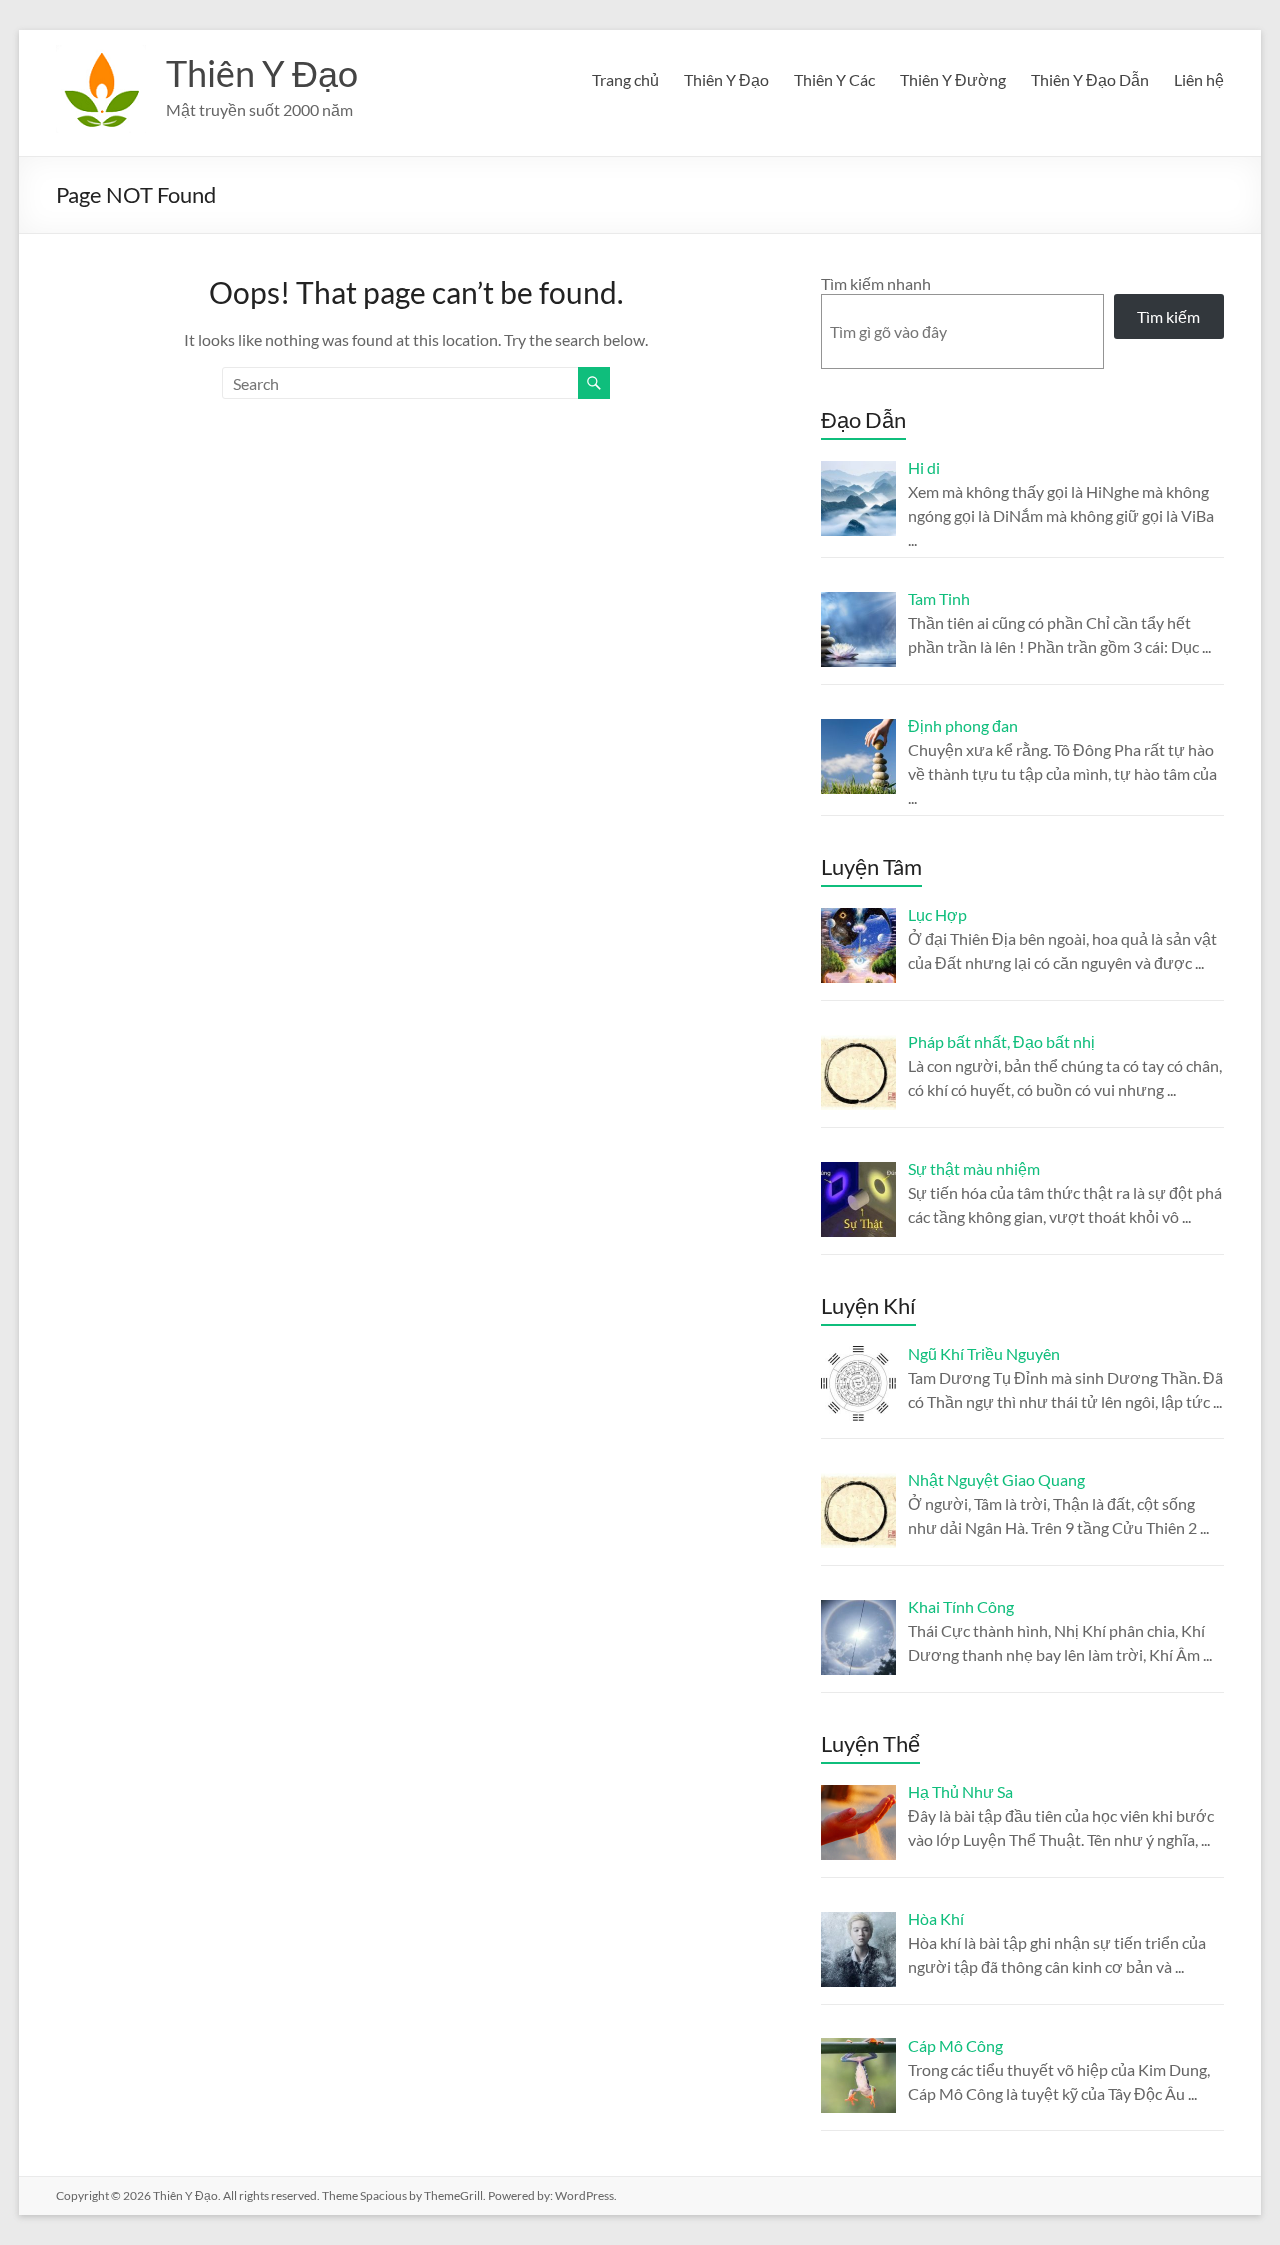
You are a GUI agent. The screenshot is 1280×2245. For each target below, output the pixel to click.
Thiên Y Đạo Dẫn (1090, 79)
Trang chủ (625, 79)
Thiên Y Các (834, 79)
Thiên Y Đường (953, 79)
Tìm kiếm (1168, 316)
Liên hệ (1199, 79)
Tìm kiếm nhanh (876, 283)
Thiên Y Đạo (262, 73)
